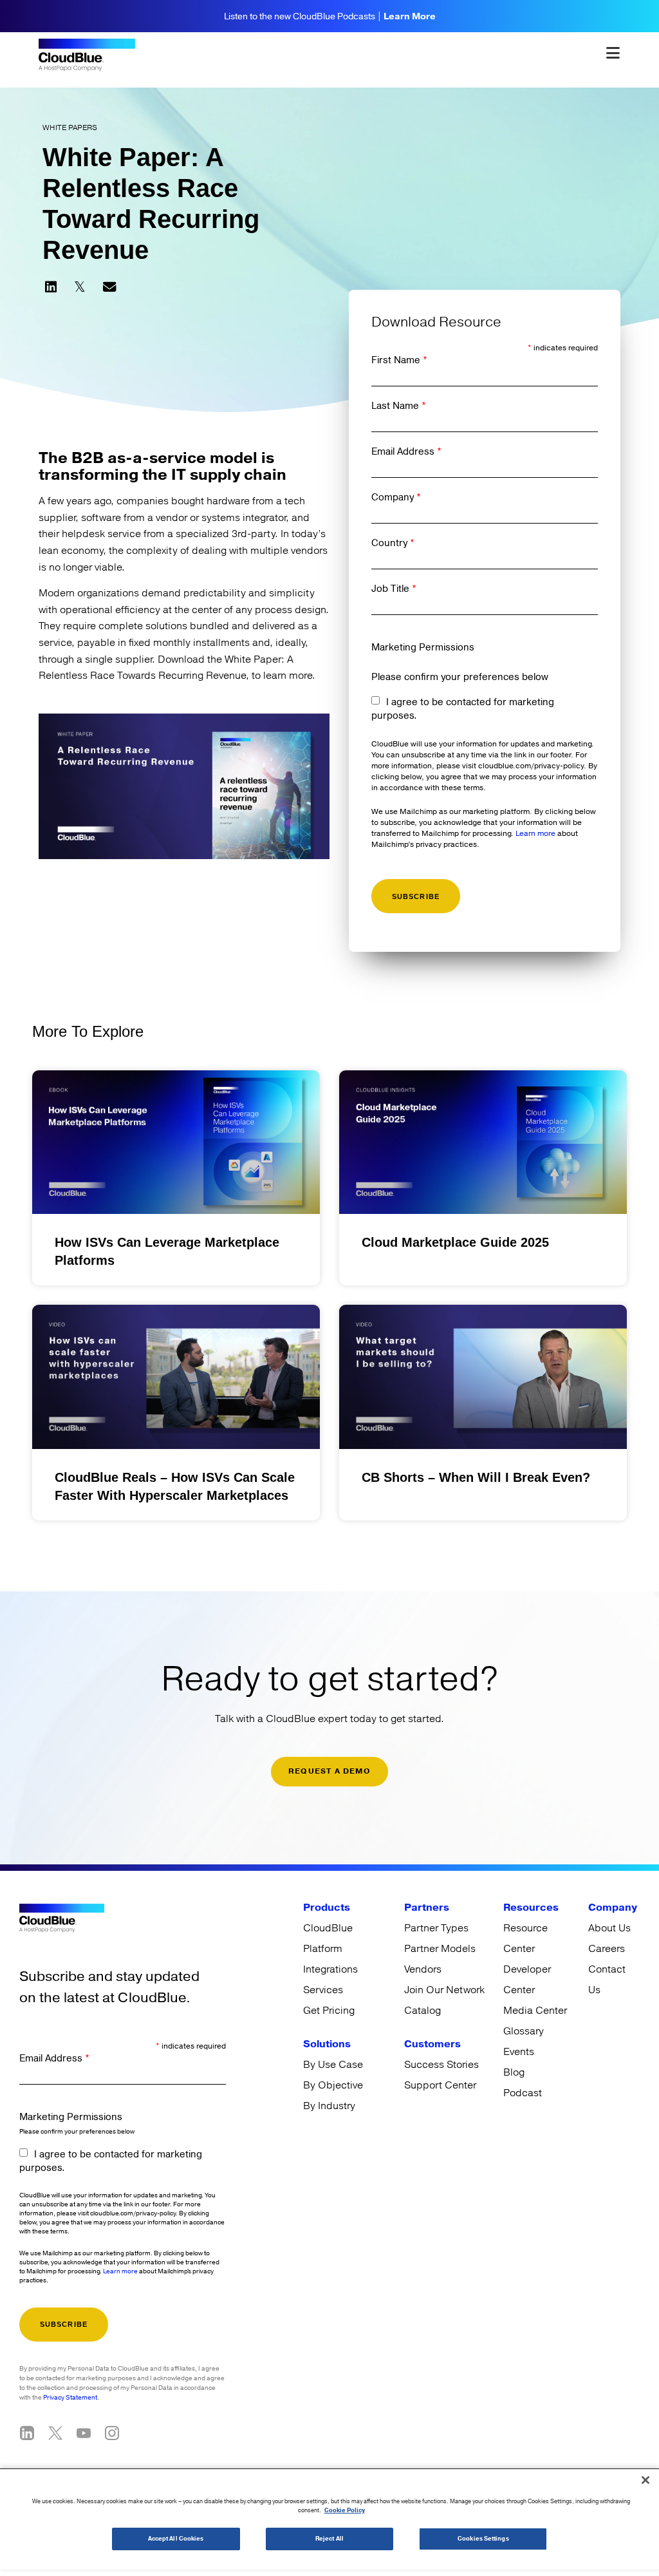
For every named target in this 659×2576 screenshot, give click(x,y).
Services (323, 1990)
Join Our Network (444, 1990)
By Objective (333, 2085)
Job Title (394, 589)
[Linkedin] (27, 2433)
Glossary (524, 2031)
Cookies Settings (483, 2539)
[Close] (645, 2480)
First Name (399, 360)
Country (393, 543)
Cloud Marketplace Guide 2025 (455, 1242)
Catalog (422, 2011)
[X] (55, 2433)
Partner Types (436, 1928)
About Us (609, 1928)
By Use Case (333, 2065)
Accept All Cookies (176, 2539)
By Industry (329, 2106)
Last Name (399, 406)
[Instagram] (112, 2433)
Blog (514, 2072)
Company (396, 497)
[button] (51, 287)
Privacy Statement (70, 2398)
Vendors (423, 1969)
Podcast (523, 2093)
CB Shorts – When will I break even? (476, 1477)
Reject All (329, 2539)
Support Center (440, 2085)
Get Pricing (329, 2011)
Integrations (330, 1969)
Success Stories (441, 2065)
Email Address (406, 452)
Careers (607, 1949)
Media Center (535, 2011)
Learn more (535, 834)
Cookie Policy (345, 2511)
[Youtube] (84, 2433)
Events (519, 2052)
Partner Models (440, 1949)
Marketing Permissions (423, 648)
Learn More (410, 17)
